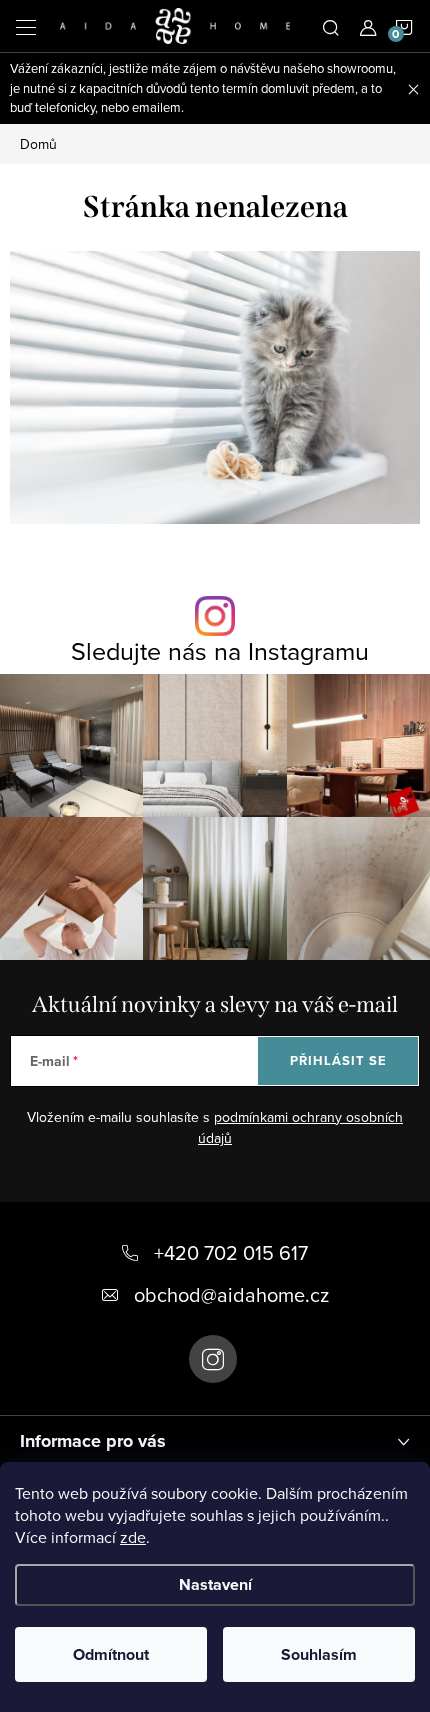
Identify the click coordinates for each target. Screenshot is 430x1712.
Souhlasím (319, 1654)
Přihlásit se (338, 1060)
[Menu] (26, 26)
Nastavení (215, 1584)
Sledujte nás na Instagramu (220, 650)
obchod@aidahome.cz (231, 1294)
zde (133, 1537)
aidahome (213, 1359)
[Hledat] (331, 26)
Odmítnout (111, 1654)
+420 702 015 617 (231, 1252)
